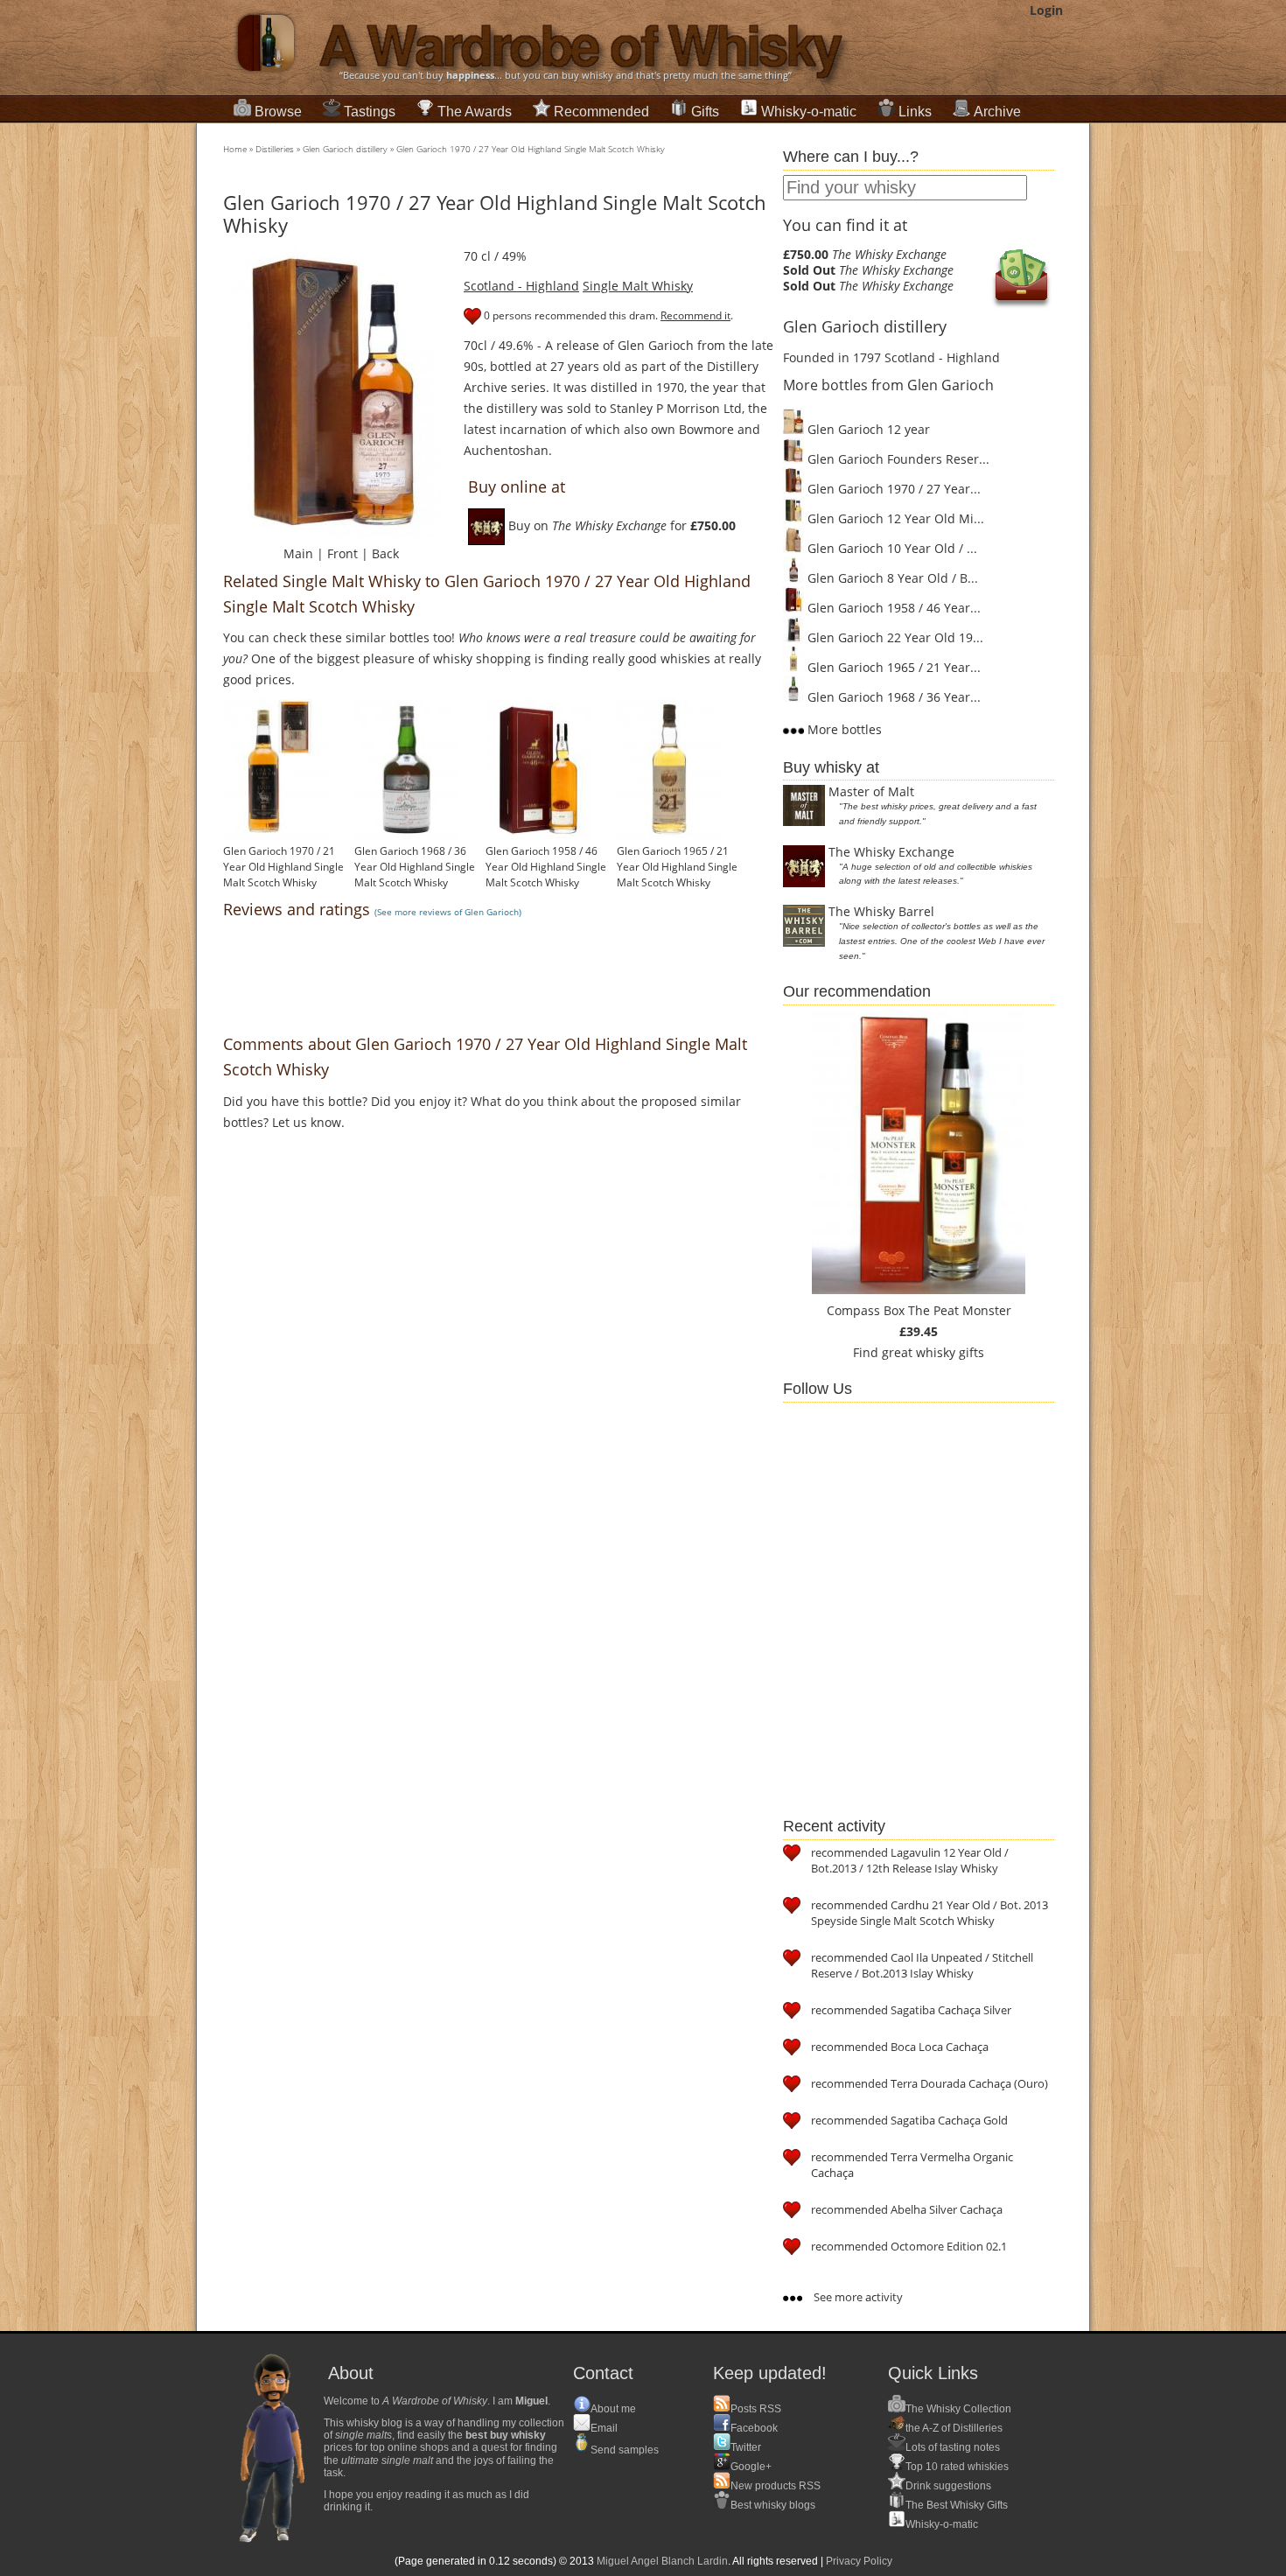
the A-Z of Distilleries (954, 2428)
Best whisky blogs (773, 2505)
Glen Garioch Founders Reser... (897, 459)
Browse (278, 112)
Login (1046, 10)
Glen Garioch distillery (345, 149)
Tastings (370, 112)
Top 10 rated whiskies (957, 2467)
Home (235, 149)
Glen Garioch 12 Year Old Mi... (894, 518)
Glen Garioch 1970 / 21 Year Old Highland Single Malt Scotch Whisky (283, 867)
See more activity (857, 2297)
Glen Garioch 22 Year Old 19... (894, 637)
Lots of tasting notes (953, 2447)
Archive (997, 112)
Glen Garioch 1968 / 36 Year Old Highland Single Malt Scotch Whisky (415, 867)
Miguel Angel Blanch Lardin (662, 2561)
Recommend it (695, 315)
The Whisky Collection (958, 2409)
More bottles (843, 729)
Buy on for (620, 525)
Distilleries (275, 149)
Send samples (625, 2450)
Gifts (705, 112)
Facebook (754, 2428)
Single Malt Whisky (638, 286)
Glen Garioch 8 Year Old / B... (891, 578)
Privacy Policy (859, 2561)
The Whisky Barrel (881, 911)
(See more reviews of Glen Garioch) (448, 912)
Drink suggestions (948, 2486)
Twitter (746, 2447)
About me (613, 2409)
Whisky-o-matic (809, 112)
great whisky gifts (933, 1352)
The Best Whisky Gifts (957, 2505)
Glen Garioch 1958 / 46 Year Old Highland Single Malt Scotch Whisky (546, 867)
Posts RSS (756, 2409)
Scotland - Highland (521, 286)
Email (604, 2428)
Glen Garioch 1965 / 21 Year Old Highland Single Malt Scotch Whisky (677, 867)
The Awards (475, 112)
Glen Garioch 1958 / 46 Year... (892, 608)
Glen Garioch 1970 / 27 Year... (892, 489)
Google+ (751, 2467)
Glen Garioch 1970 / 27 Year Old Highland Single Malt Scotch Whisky (531, 149)
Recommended (601, 112)
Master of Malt (871, 791)
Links (915, 112)
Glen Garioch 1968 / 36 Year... (892, 697)
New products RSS (776, 2486)
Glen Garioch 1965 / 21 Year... (892, 667)
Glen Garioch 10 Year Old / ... (891, 548)
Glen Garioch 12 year (867, 429)
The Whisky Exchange (891, 852)
